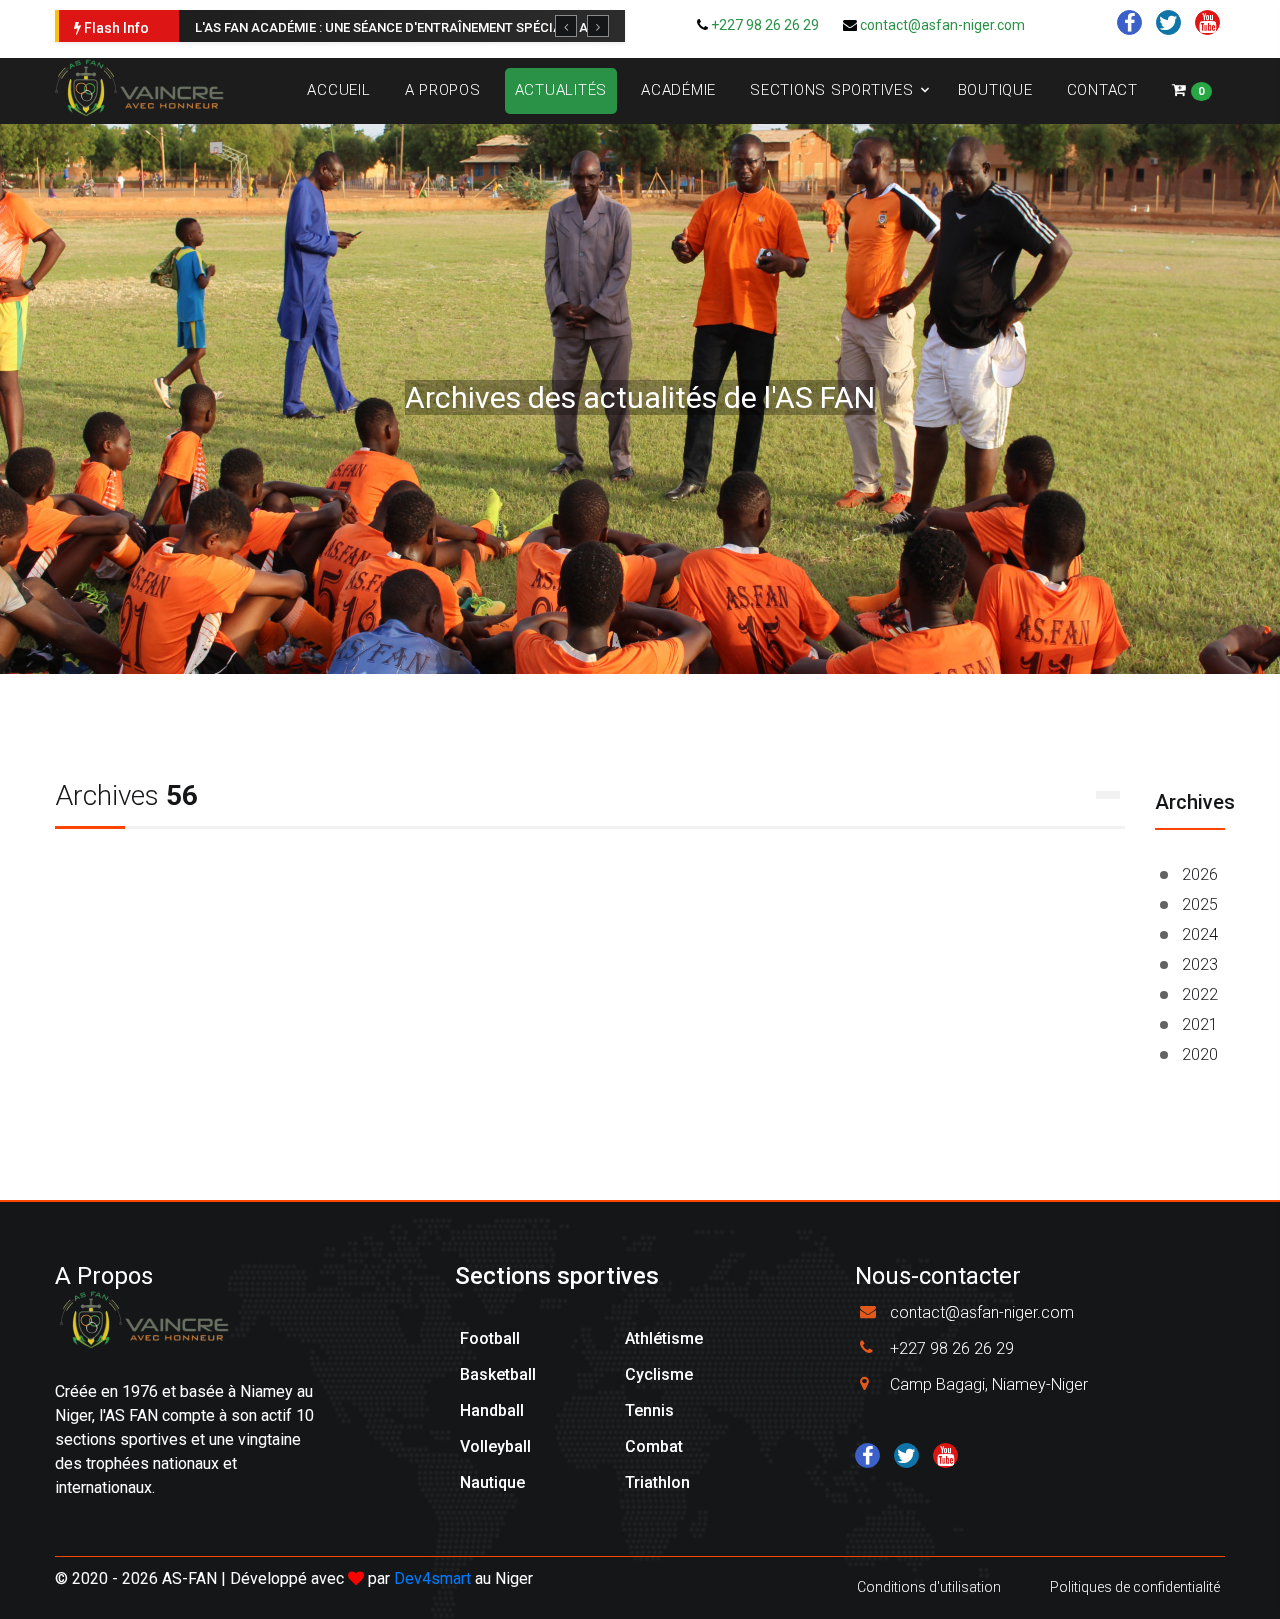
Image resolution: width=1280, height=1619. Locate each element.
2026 (1200, 874)
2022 (1200, 994)
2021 (1200, 1024)
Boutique (995, 90)
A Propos (443, 90)
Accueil (338, 90)
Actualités (561, 90)
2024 (1200, 934)
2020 (1200, 1054)
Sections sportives (832, 90)
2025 (1200, 904)
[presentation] (566, 26)
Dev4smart (432, 1578)
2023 (1200, 964)
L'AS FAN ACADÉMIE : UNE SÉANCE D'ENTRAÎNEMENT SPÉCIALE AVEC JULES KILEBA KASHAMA (479, 27)
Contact (1102, 90)
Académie (678, 90)
